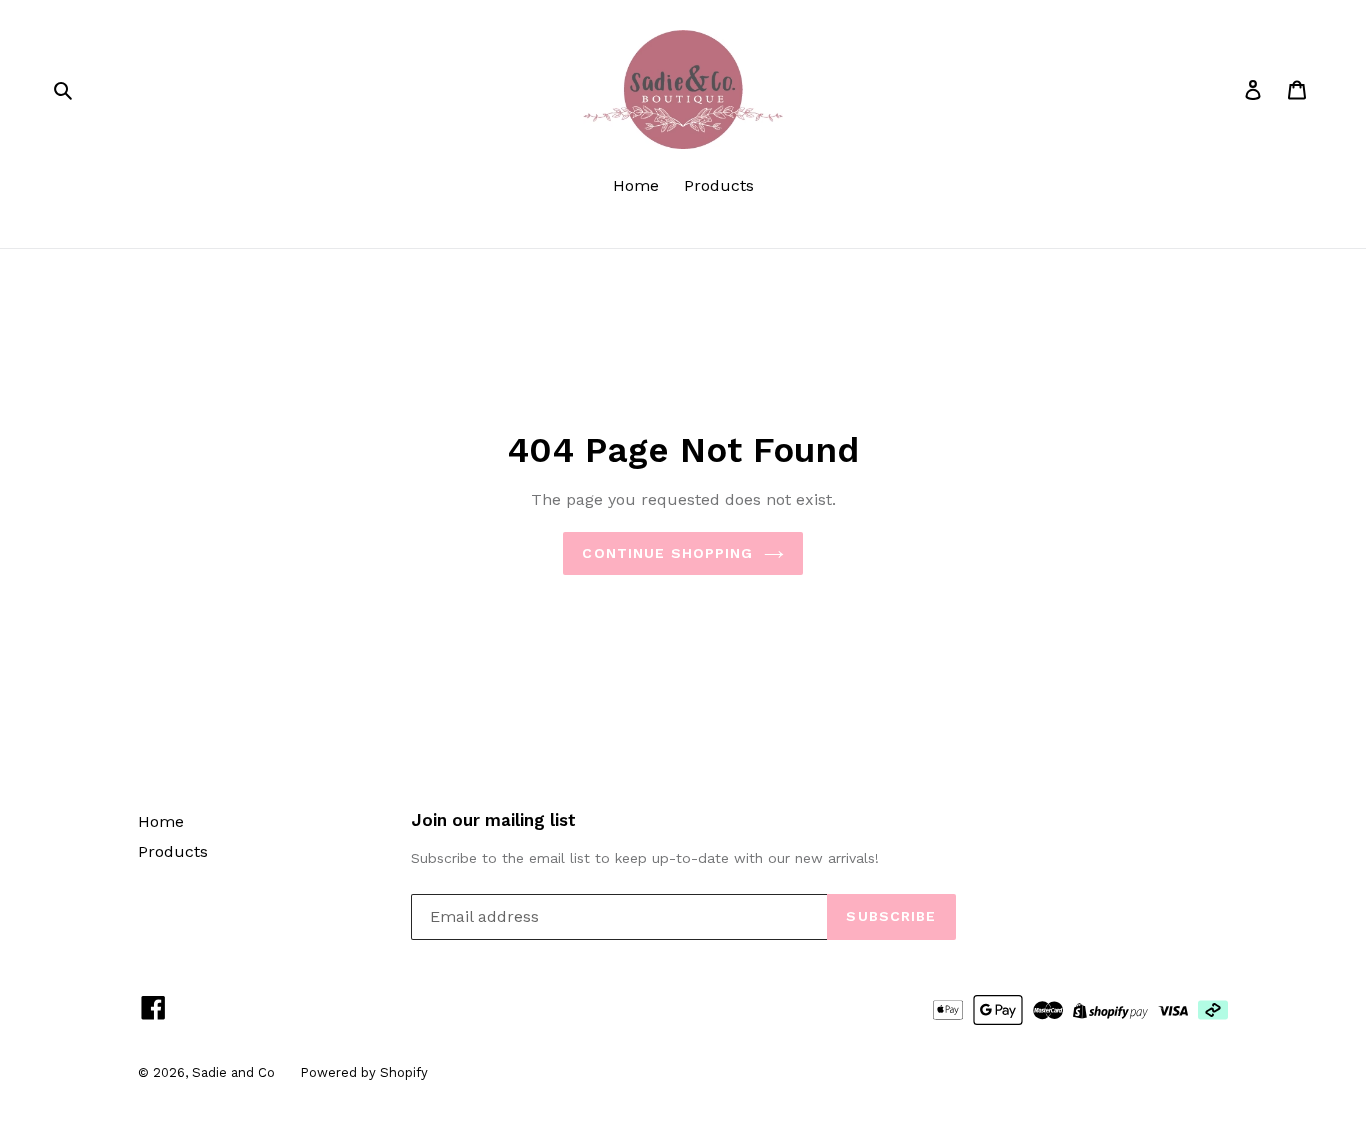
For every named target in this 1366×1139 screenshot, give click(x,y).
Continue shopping (667, 553)
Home (636, 185)
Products (719, 185)
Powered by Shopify (364, 1072)
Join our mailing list (493, 820)
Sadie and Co (233, 1072)
